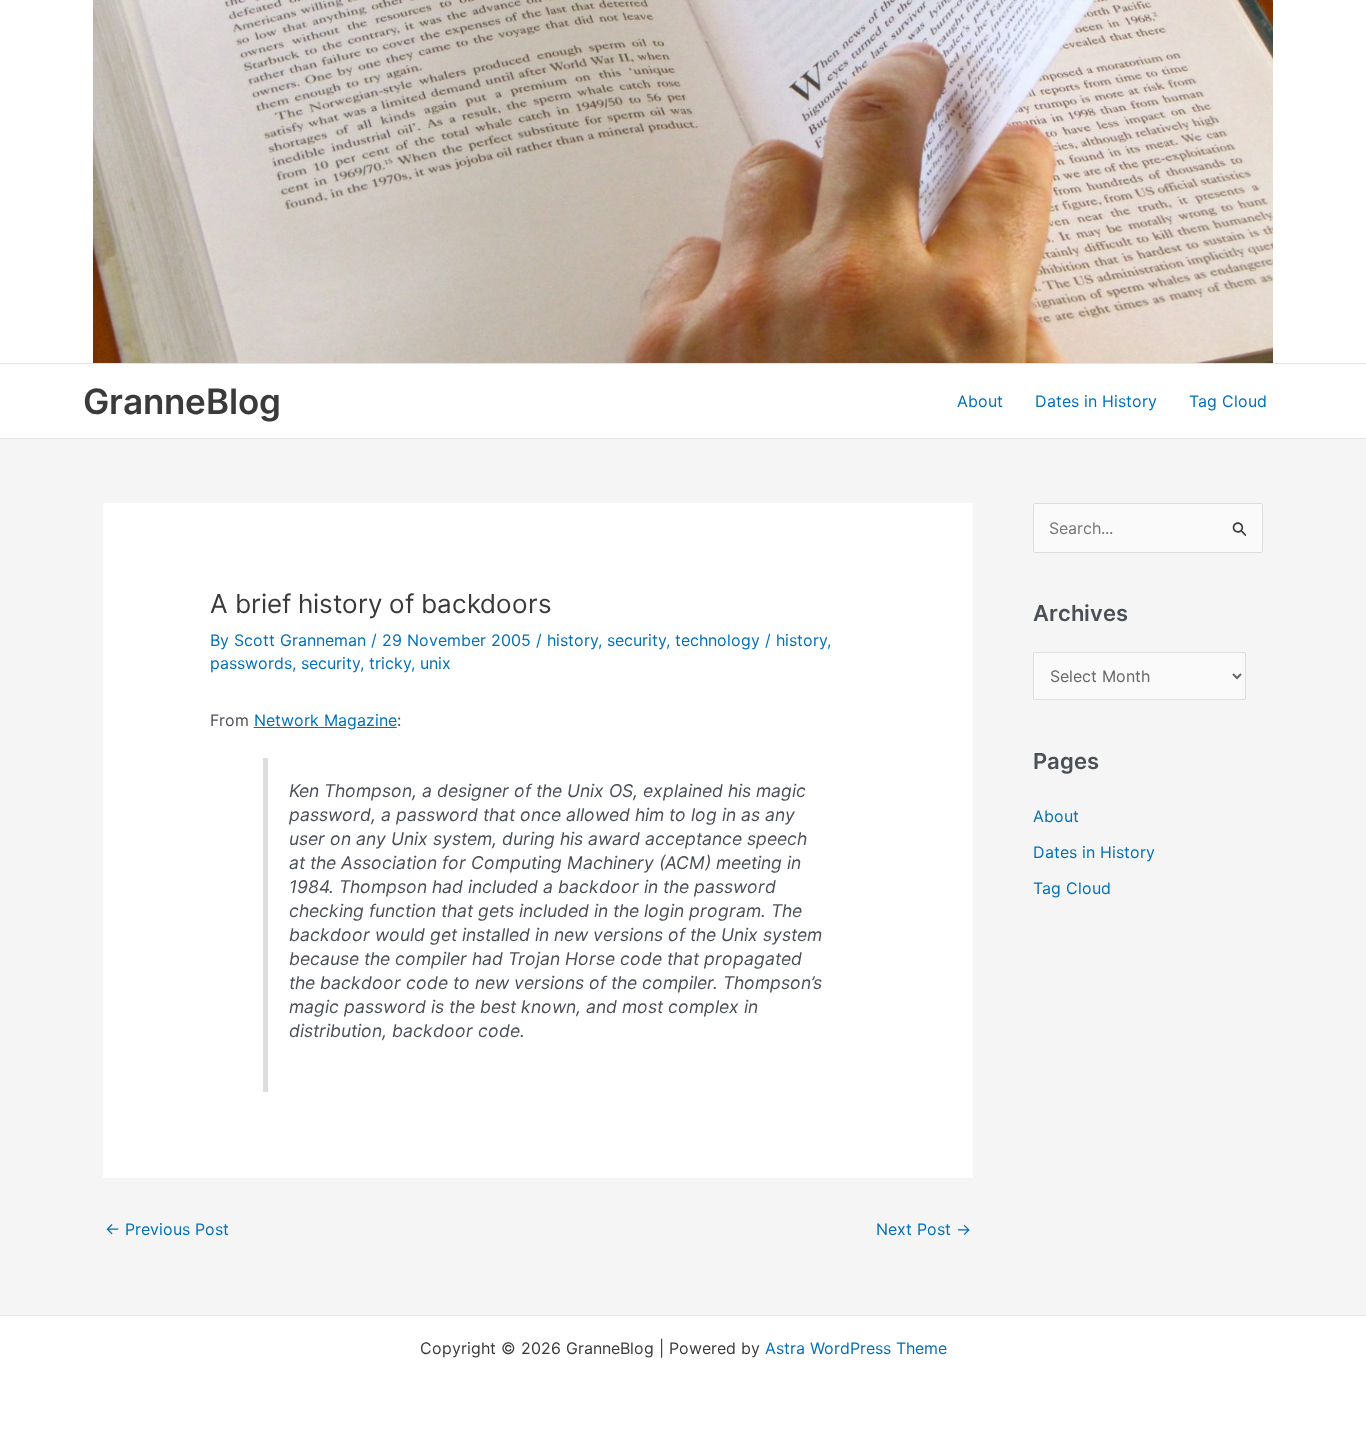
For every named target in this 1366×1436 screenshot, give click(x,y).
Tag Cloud (1228, 401)
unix (435, 663)
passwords (251, 663)
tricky (390, 663)
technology (717, 640)
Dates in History (1096, 401)
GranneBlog (182, 401)
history (572, 640)
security (636, 640)
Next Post (923, 1229)
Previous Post (167, 1229)
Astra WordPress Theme (856, 1348)
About (980, 401)
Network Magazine (325, 720)
